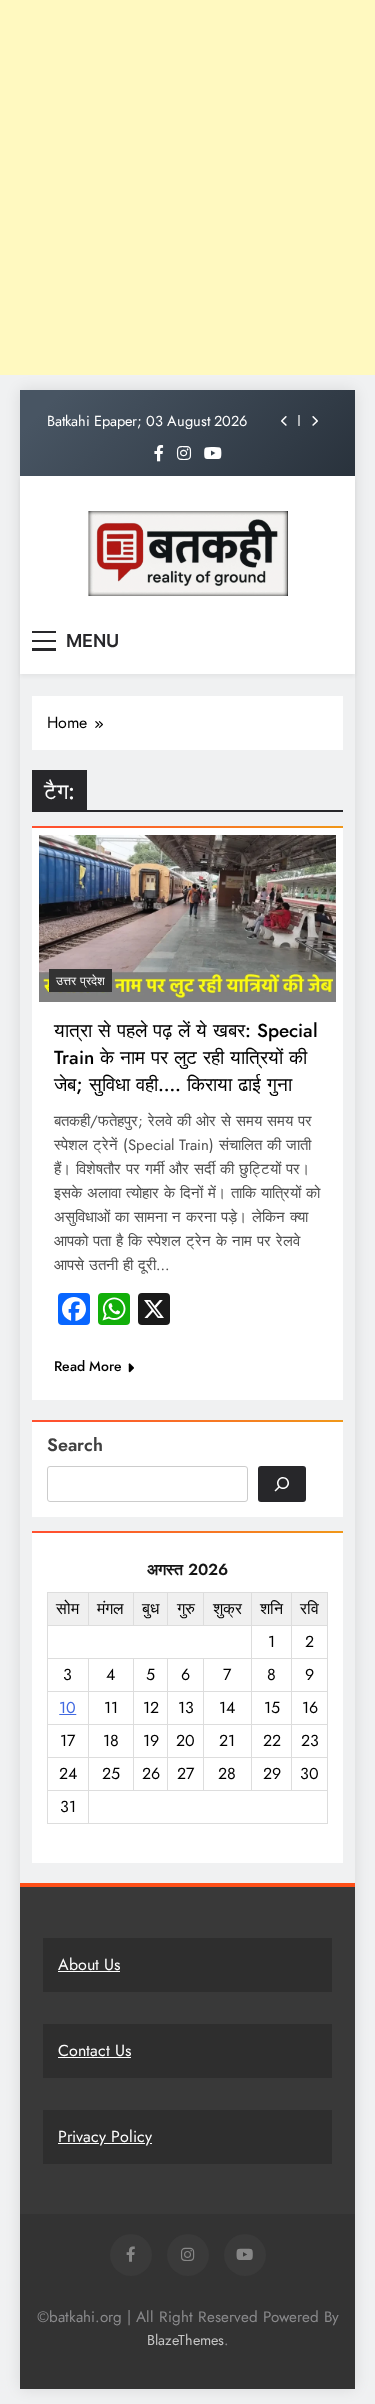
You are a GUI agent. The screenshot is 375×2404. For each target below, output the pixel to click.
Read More (88, 1366)
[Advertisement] (187, 187)
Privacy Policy (105, 2136)
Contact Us (94, 2050)
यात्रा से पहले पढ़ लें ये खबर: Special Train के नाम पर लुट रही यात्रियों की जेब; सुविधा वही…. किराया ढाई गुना (186, 1057)
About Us (89, 1964)
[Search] (282, 1484)
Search (75, 1445)
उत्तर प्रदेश (80, 981)
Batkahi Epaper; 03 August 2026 (147, 421)
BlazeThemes (185, 2340)
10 (67, 1707)
